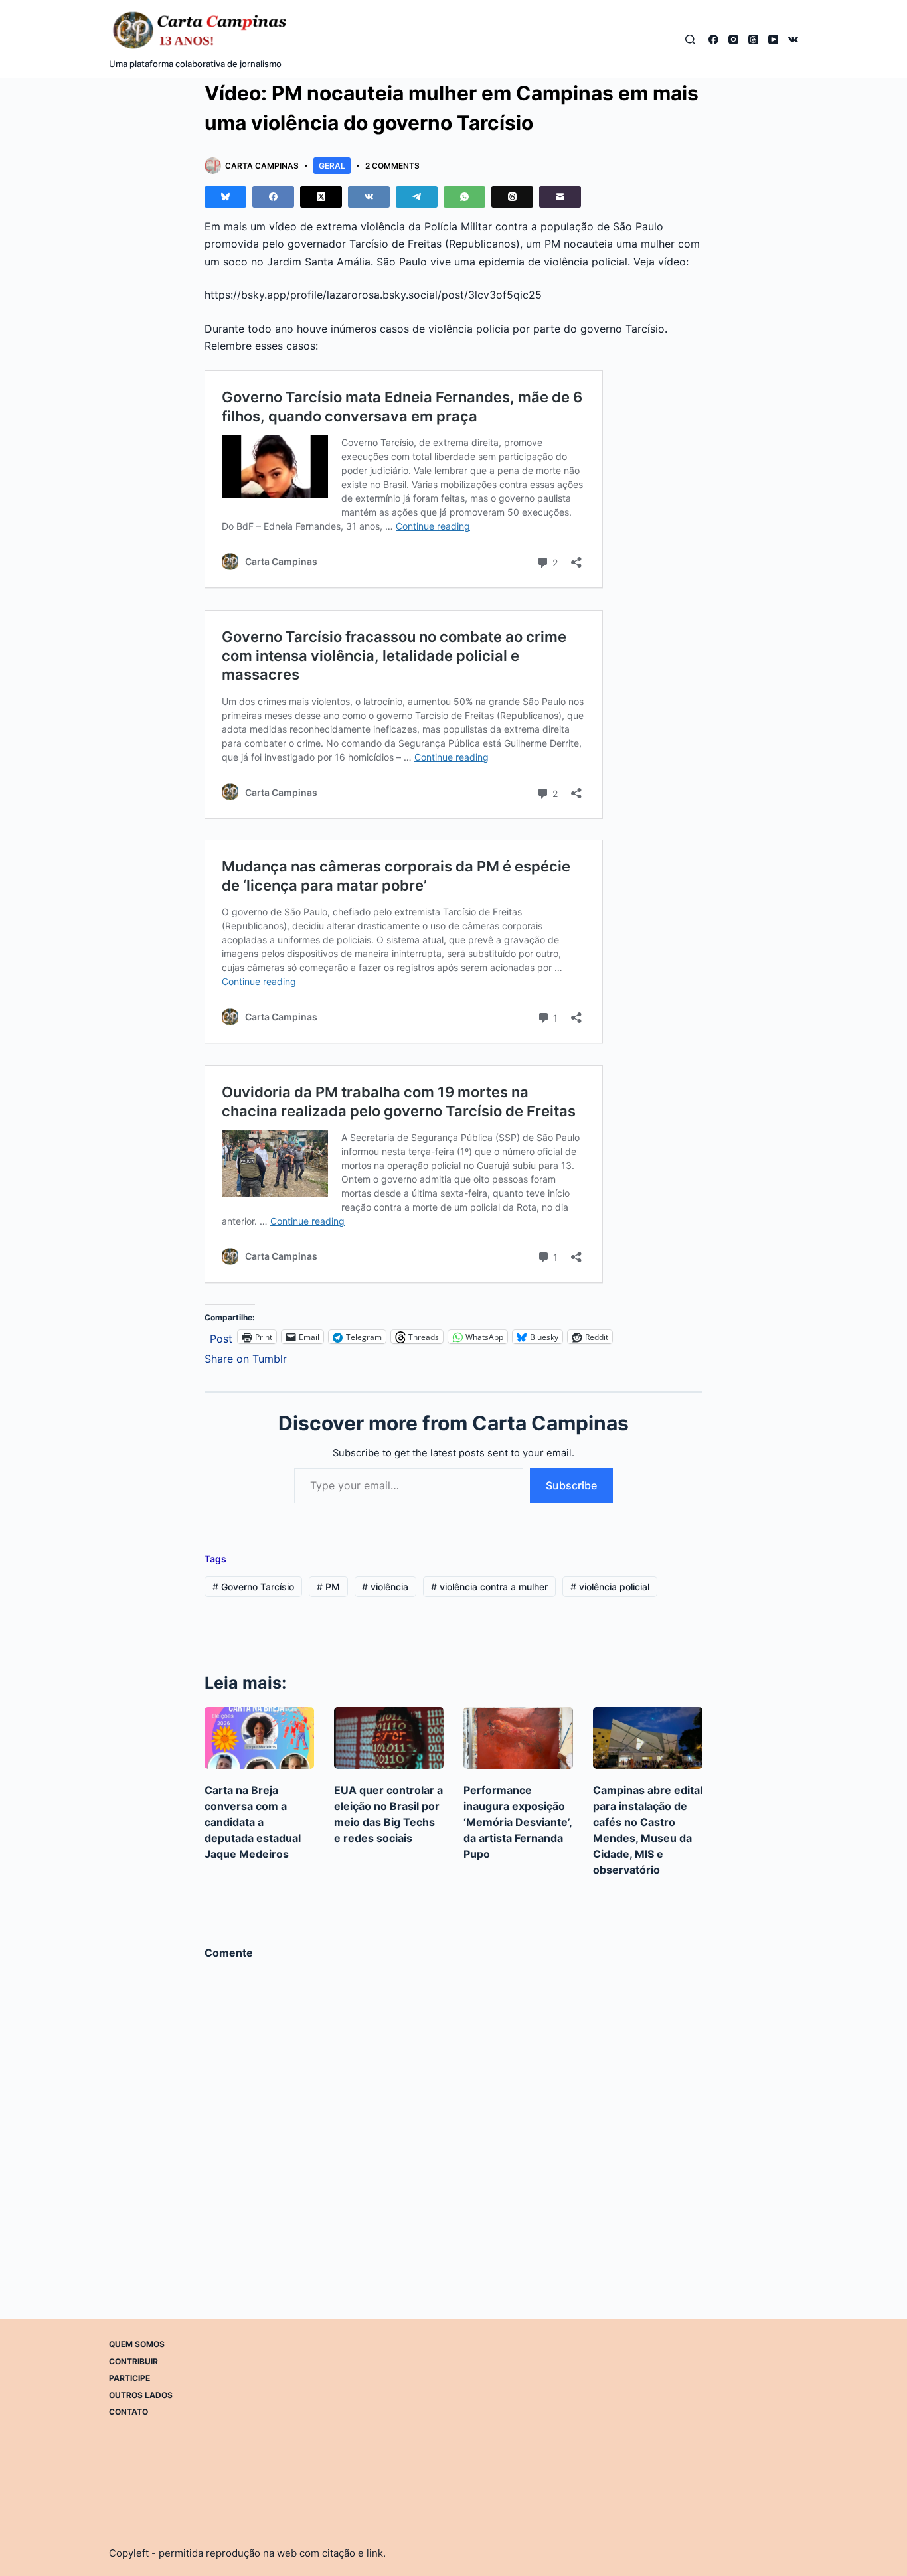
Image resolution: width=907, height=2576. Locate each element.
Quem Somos (137, 2344)
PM (328, 1587)
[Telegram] (417, 197)
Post (221, 1337)
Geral (332, 166)
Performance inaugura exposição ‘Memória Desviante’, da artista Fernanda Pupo (518, 1822)
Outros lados (141, 2395)
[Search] (690, 39)
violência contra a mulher (489, 1587)
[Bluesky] (225, 197)
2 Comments (392, 166)
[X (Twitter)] (321, 197)
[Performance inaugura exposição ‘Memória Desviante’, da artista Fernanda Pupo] (518, 1738)
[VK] (793, 39)
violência (385, 1587)
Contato (128, 2412)
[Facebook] (713, 39)
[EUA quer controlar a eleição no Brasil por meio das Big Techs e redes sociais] (389, 1738)
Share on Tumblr (246, 1357)
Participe (129, 2378)
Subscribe (571, 1485)
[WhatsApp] (464, 197)
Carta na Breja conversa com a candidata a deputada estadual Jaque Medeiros (253, 1822)
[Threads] (753, 39)
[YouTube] (773, 39)
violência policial (610, 1587)
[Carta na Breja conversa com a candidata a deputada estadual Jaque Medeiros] (259, 1738)
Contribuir (133, 2361)
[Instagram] (733, 39)
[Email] (560, 197)
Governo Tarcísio (253, 1587)
